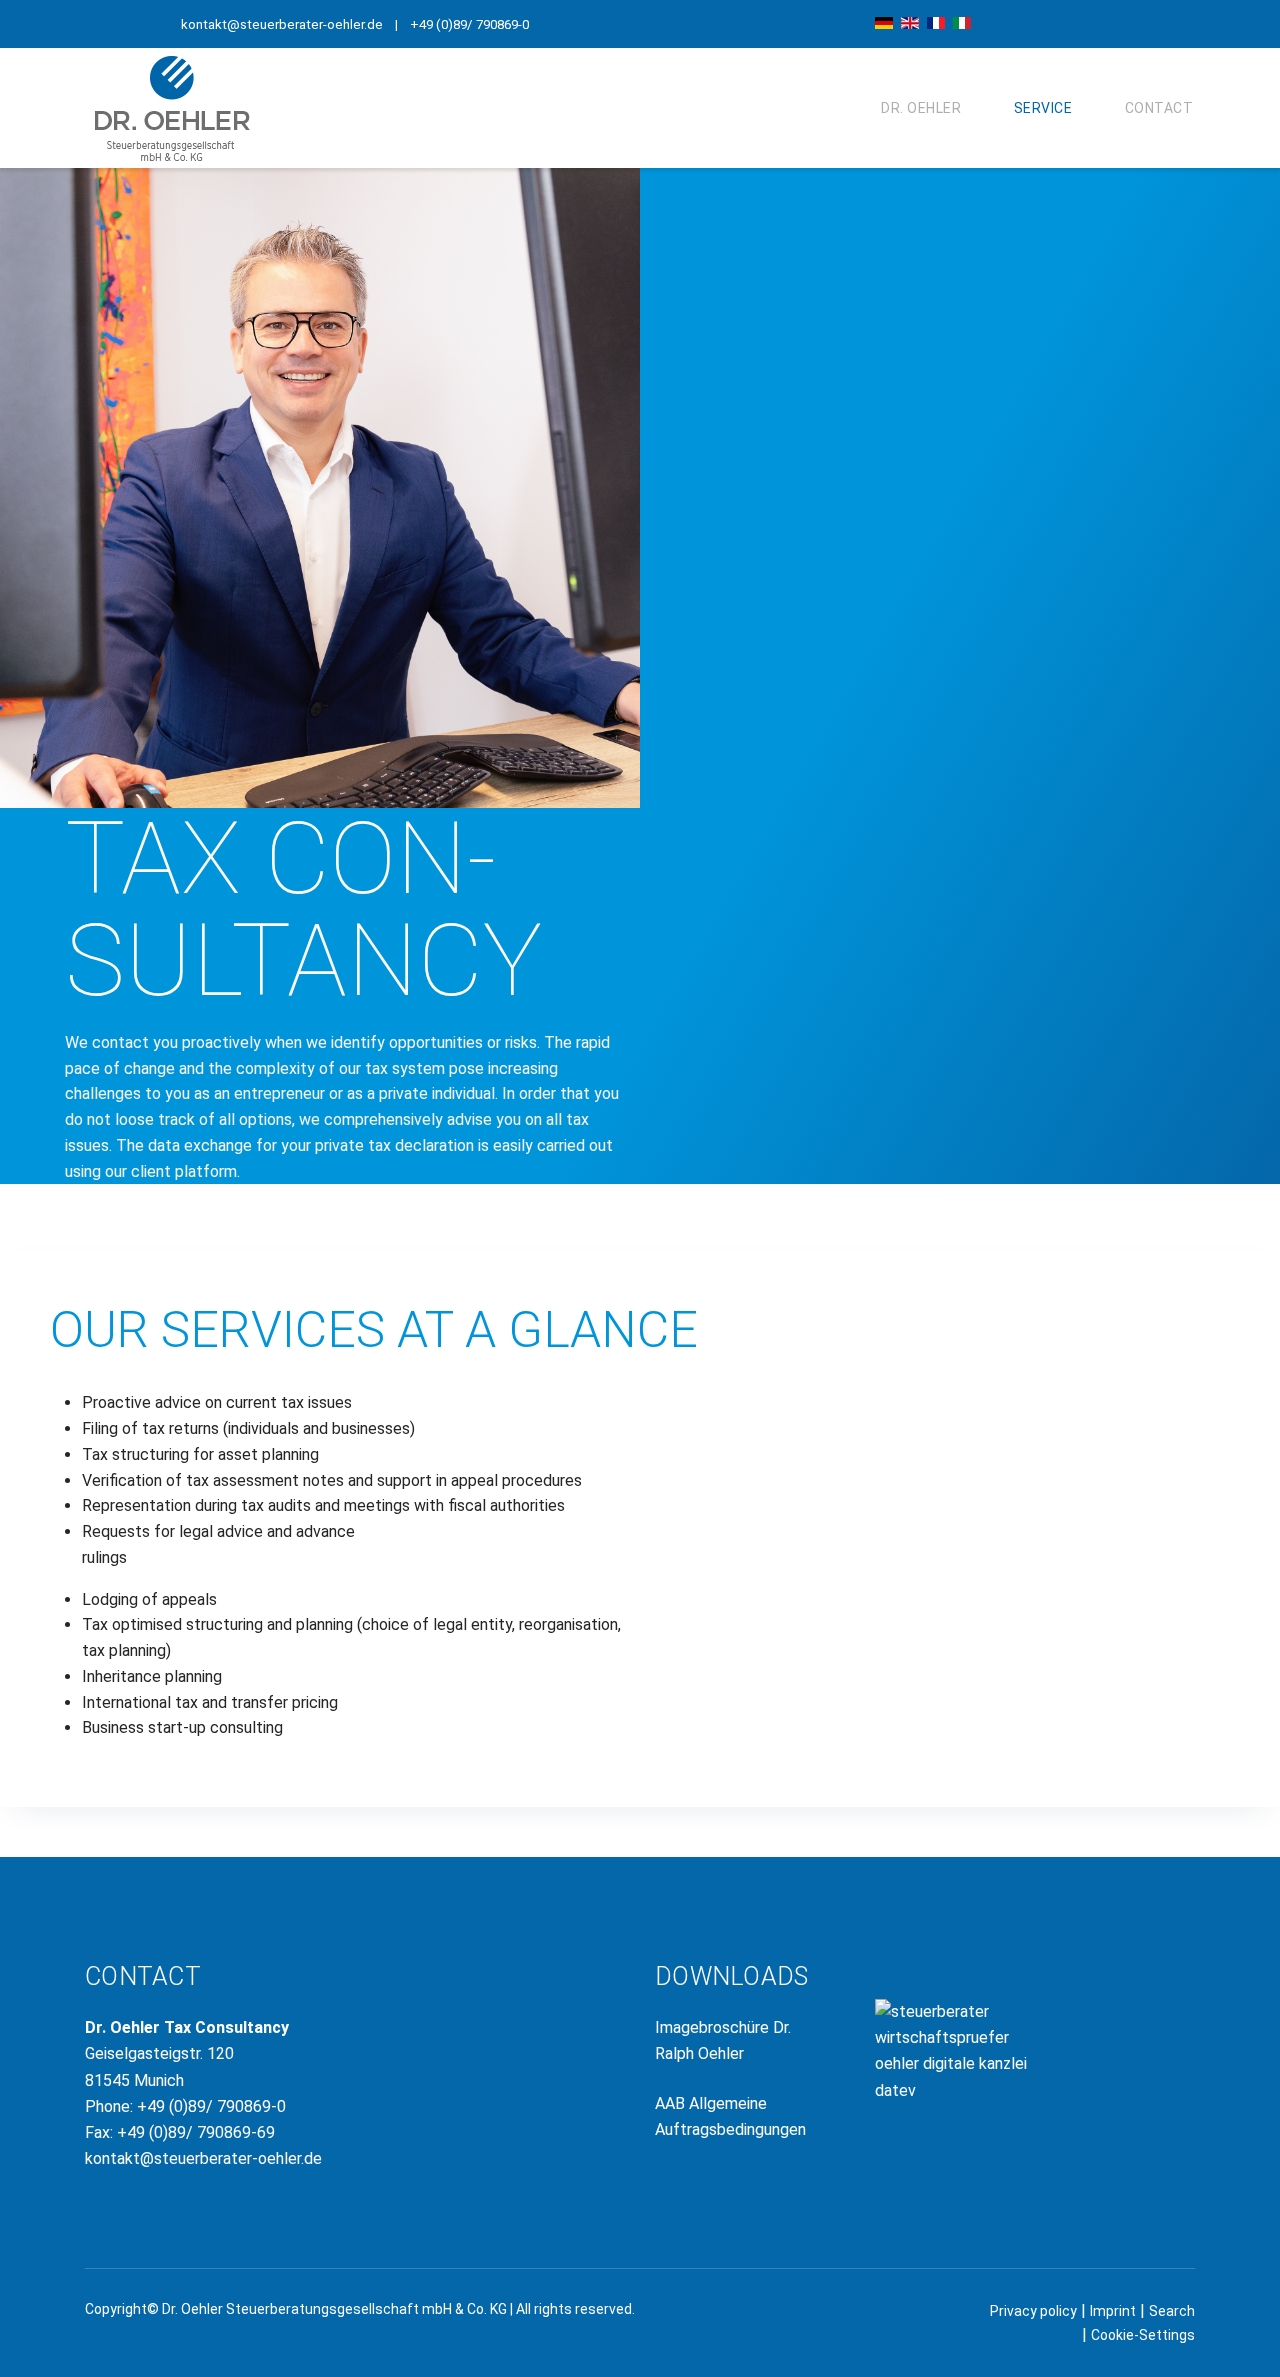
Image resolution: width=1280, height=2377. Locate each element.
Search (1172, 2311)
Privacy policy (1033, 2311)
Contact (1159, 108)
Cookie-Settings (1143, 2335)
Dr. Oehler (921, 108)
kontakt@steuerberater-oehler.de (282, 24)
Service (1043, 108)
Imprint (1113, 2311)
